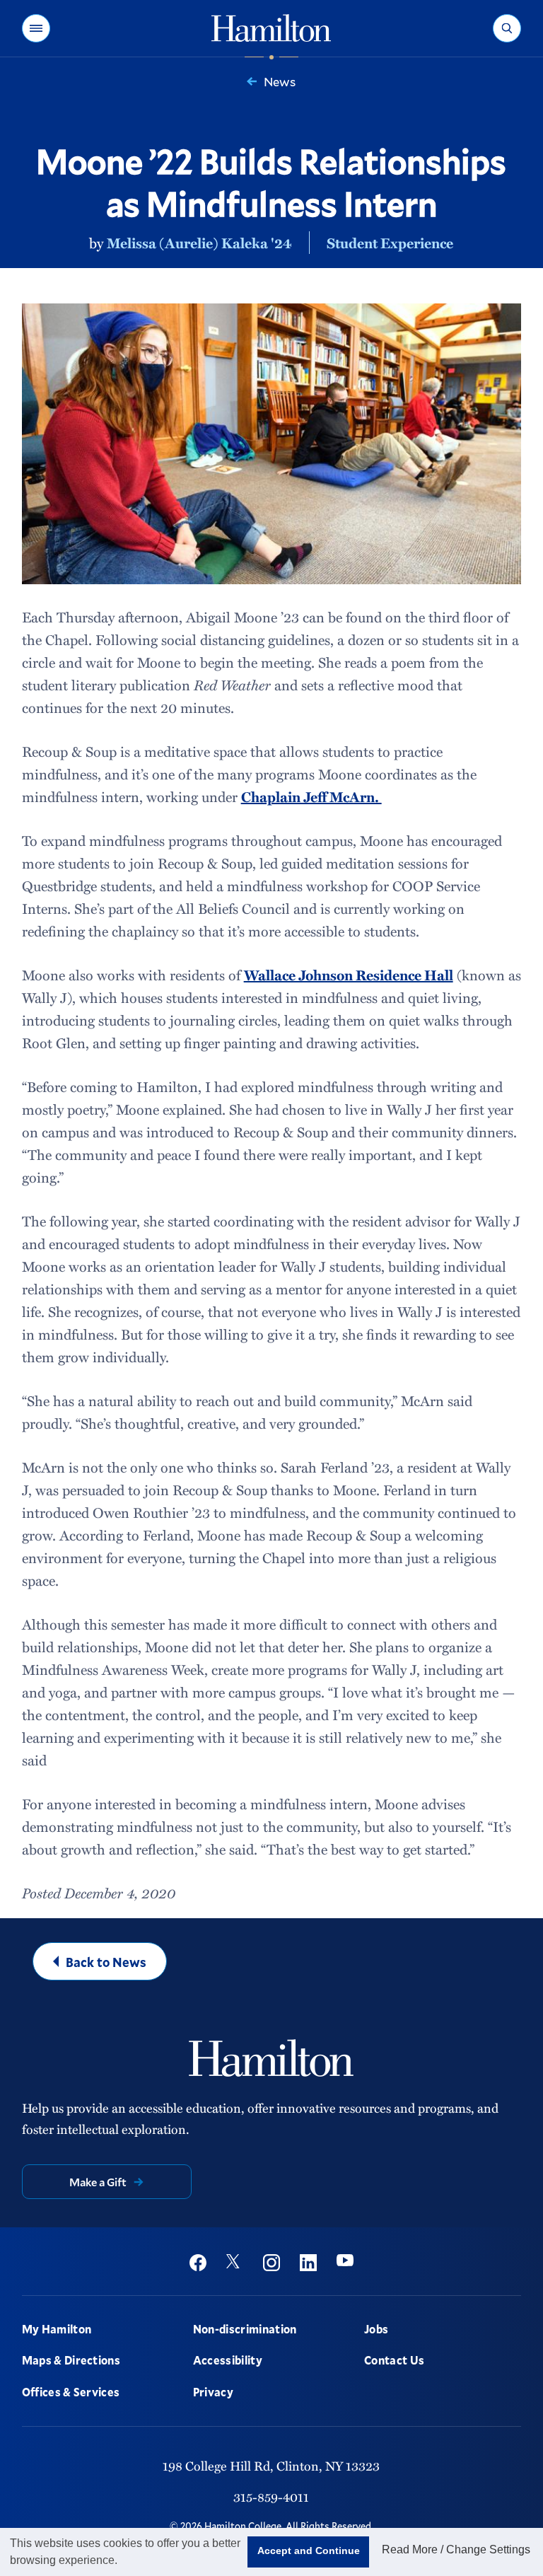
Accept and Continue (309, 2551)
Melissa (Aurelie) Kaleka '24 (199, 243)
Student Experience (390, 243)
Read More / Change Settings (456, 2549)
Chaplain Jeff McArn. (311, 796)
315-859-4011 (271, 2497)
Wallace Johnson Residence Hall (349, 975)
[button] (36, 28)
